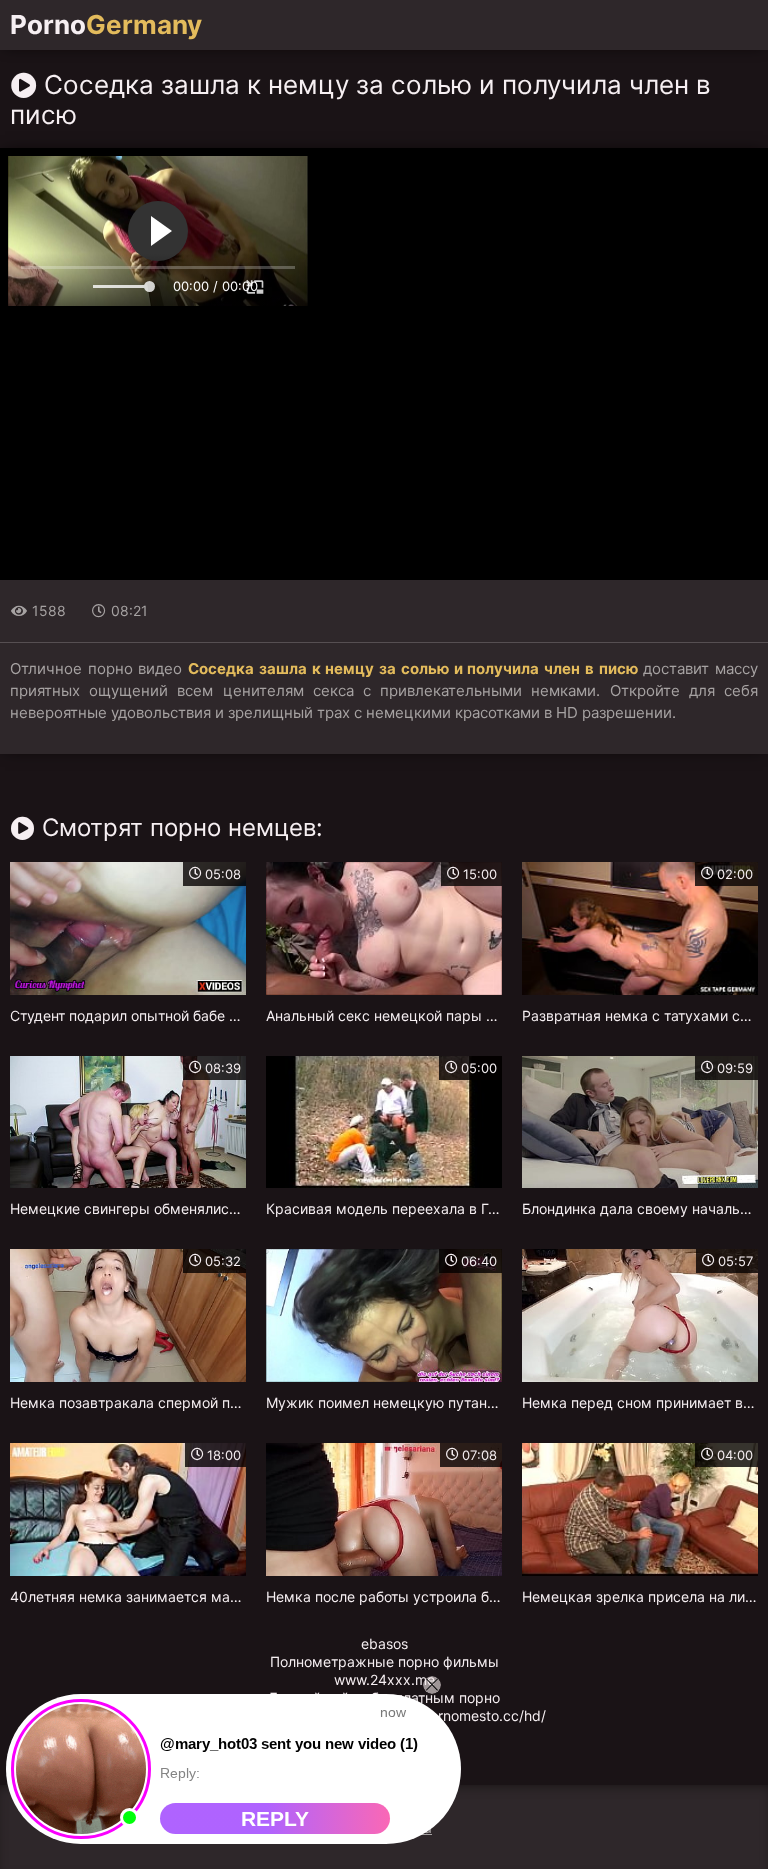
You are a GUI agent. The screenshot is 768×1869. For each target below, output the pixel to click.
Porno (106, 25)
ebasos (384, 1643)
